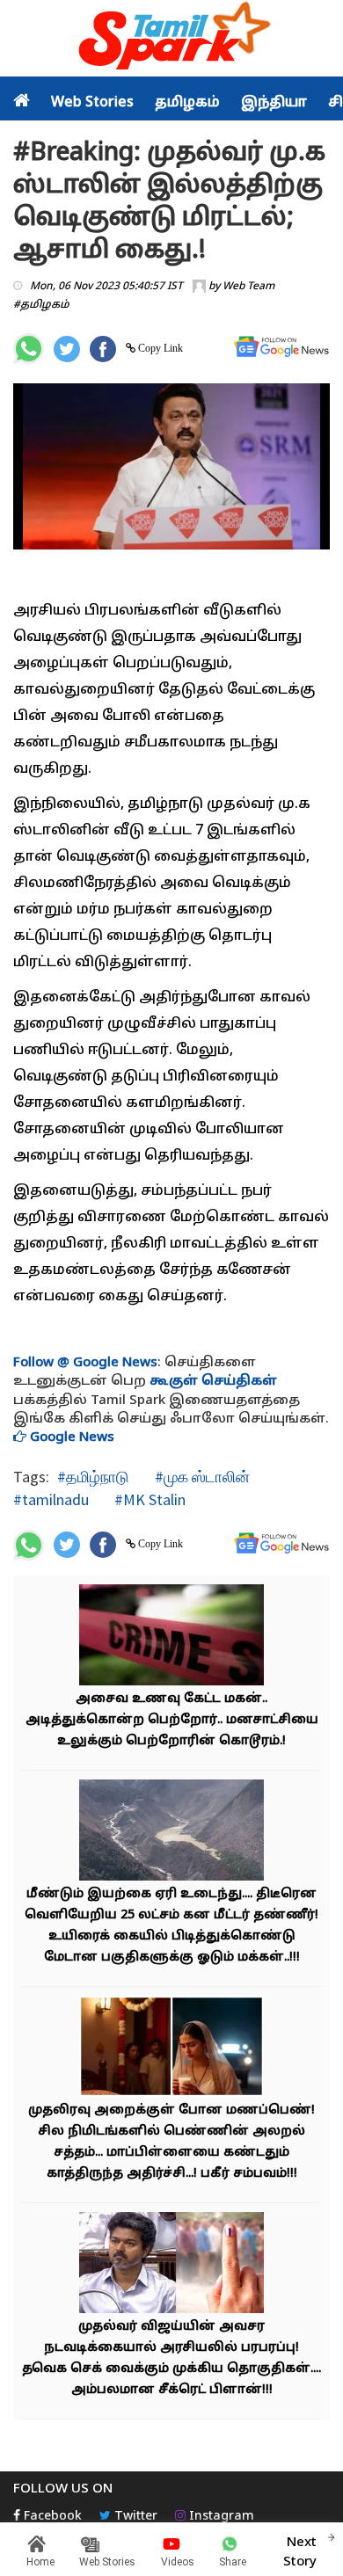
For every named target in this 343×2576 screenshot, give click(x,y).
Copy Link (159, 348)
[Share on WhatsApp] (29, 349)
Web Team (248, 287)
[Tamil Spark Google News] (281, 347)
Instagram (220, 2517)
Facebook (51, 2517)
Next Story (300, 2552)
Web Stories (92, 103)
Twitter (134, 2517)
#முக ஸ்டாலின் (201, 1477)
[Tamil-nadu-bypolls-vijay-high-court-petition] (171, 2264)
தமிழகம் (187, 103)
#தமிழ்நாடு (93, 1477)
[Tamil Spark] (171, 39)
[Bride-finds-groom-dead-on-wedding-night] (171, 2048)
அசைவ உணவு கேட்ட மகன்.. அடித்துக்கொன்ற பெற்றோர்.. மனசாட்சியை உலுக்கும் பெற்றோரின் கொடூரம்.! (172, 1720)
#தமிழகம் (41, 305)
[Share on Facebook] (103, 349)
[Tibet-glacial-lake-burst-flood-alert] (171, 1832)
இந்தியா (274, 103)
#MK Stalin (148, 1499)
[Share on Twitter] (67, 349)
